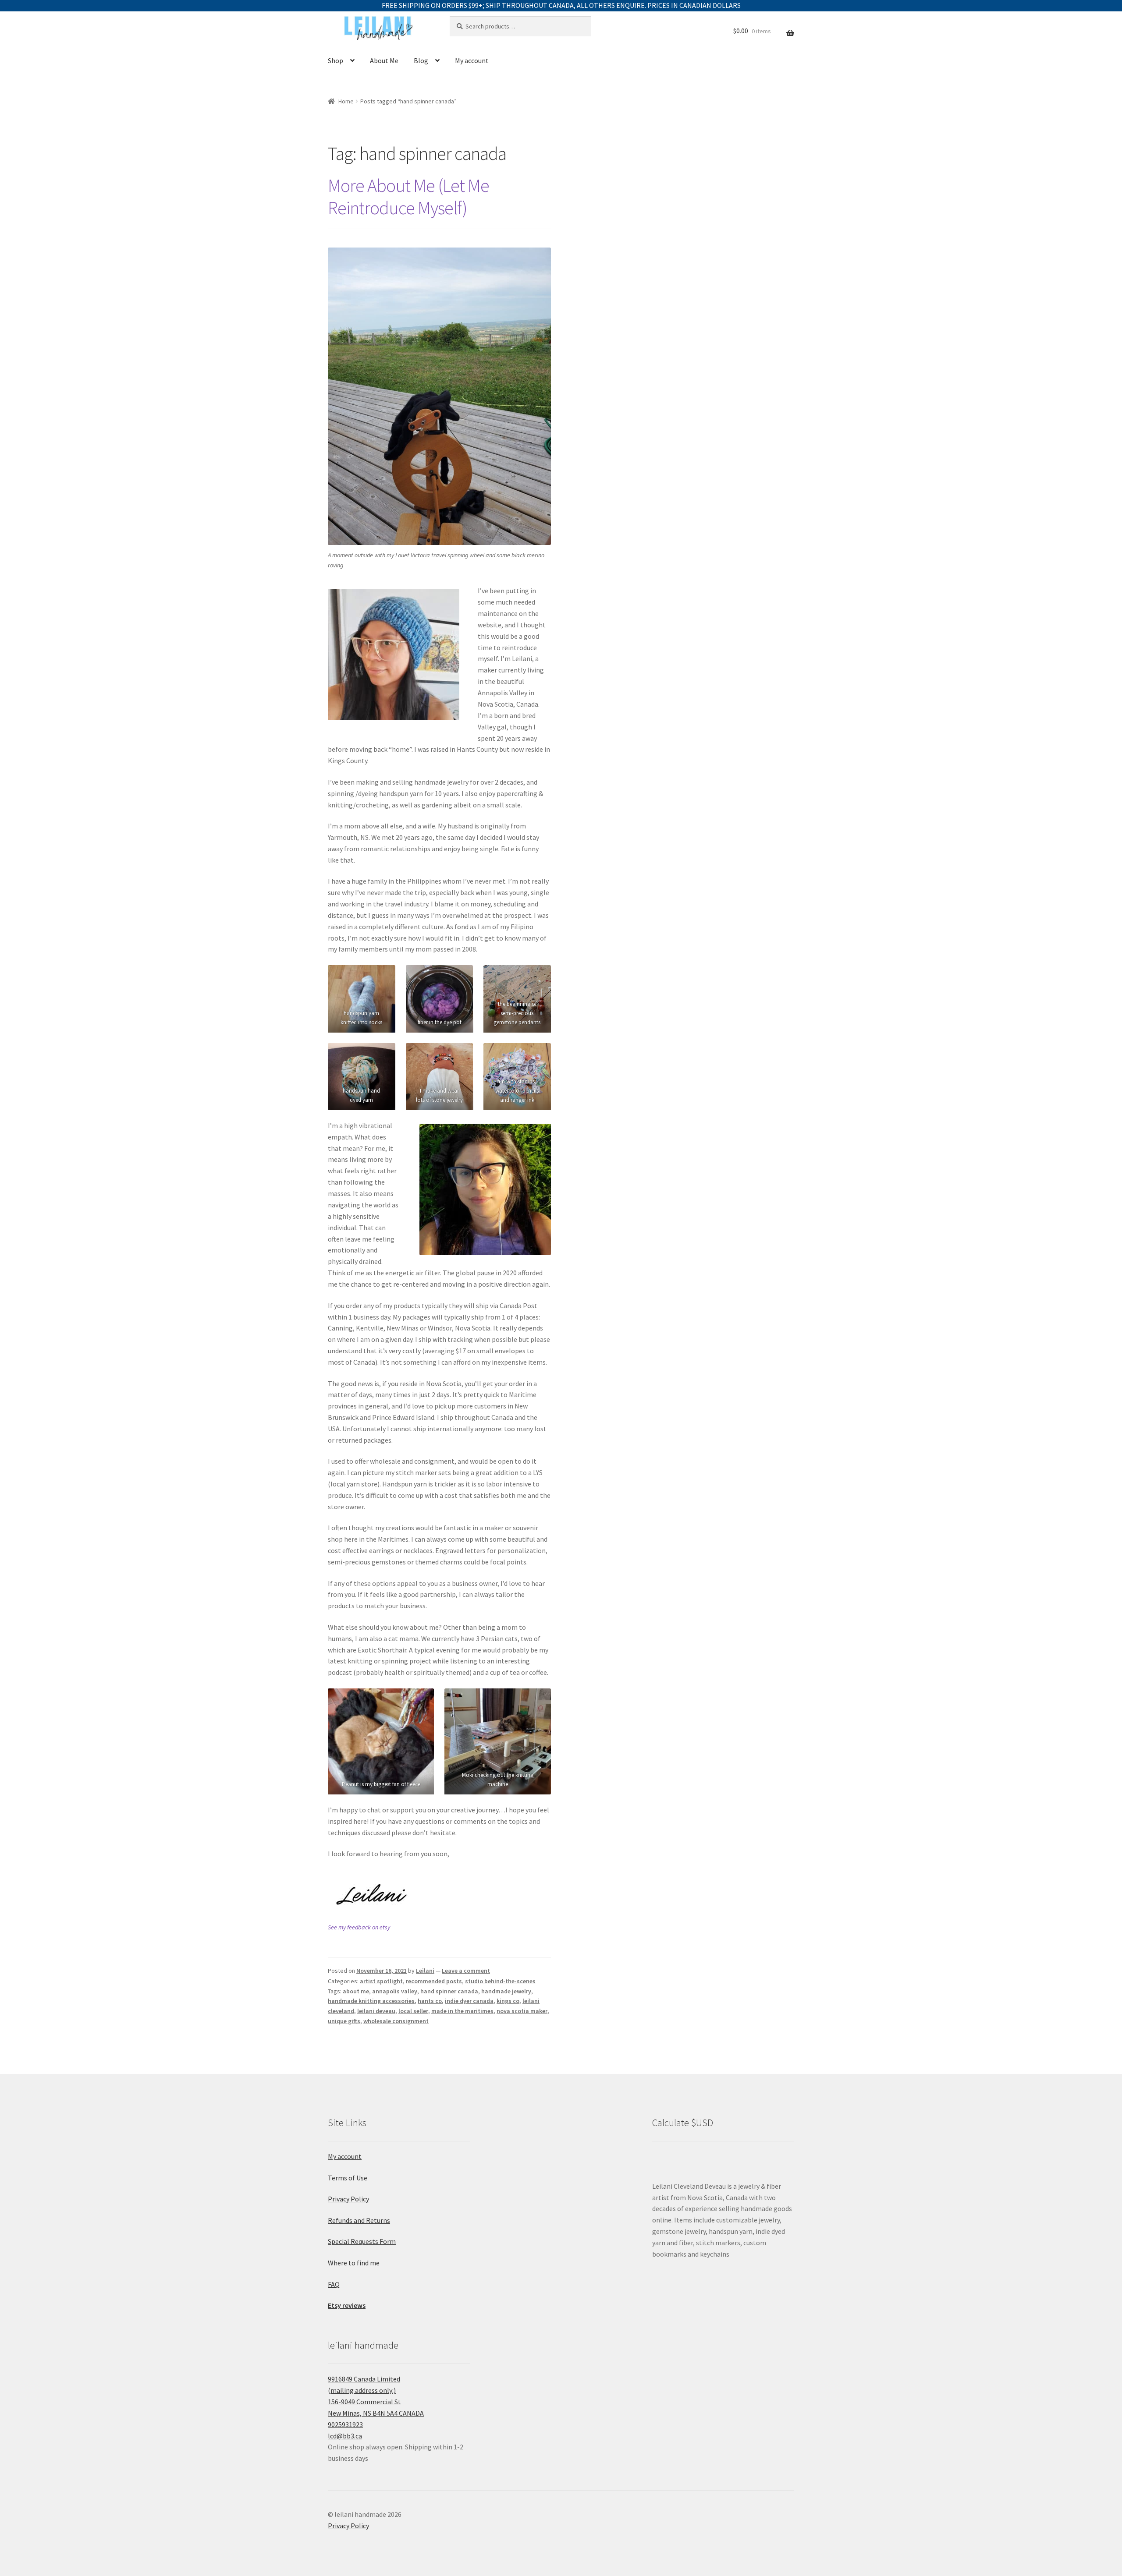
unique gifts (344, 2021)
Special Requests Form (362, 2241)
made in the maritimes (462, 2011)
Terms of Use (348, 2178)
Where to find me (354, 2263)
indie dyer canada (469, 2001)
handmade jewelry (506, 1991)
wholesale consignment (396, 2021)
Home (346, 101)
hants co (430, 2001)
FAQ (334, 2284)
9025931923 (345, 2424)
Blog (421, 60)
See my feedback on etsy (359, 1927)
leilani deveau (376, 2011)
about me (356, 1991)
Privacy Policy (348, 2199)
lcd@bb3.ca (345, 2436)
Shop (336, 60)
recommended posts (434, 1981)
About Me (384, 60)
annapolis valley (395, 1991)
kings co (508, 2001)
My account (472, 60)
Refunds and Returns (359, 2220)
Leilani (425, 1971)
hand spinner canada (449, 1991)
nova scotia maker (522, 2011)
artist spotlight (381, 1981)
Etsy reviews (347, 2305)
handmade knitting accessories (371, 2001)
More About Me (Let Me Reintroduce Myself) (408, 196)
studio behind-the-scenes (500, 1981)
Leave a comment (466, 1971)
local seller (413, 2011)
